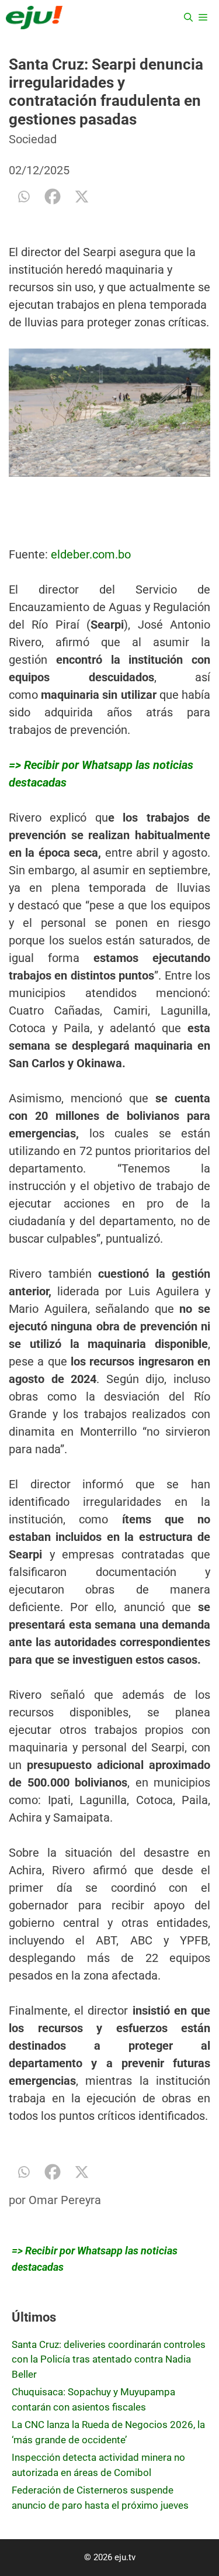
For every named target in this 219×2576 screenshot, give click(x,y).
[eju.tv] (34, 18)
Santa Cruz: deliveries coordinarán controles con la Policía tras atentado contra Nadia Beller (109, 2359)
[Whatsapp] (23, 196)
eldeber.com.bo (91, 554)
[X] (82, 196)
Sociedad (33, 139)
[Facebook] (53, 196)
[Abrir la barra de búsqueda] (188, 18)
